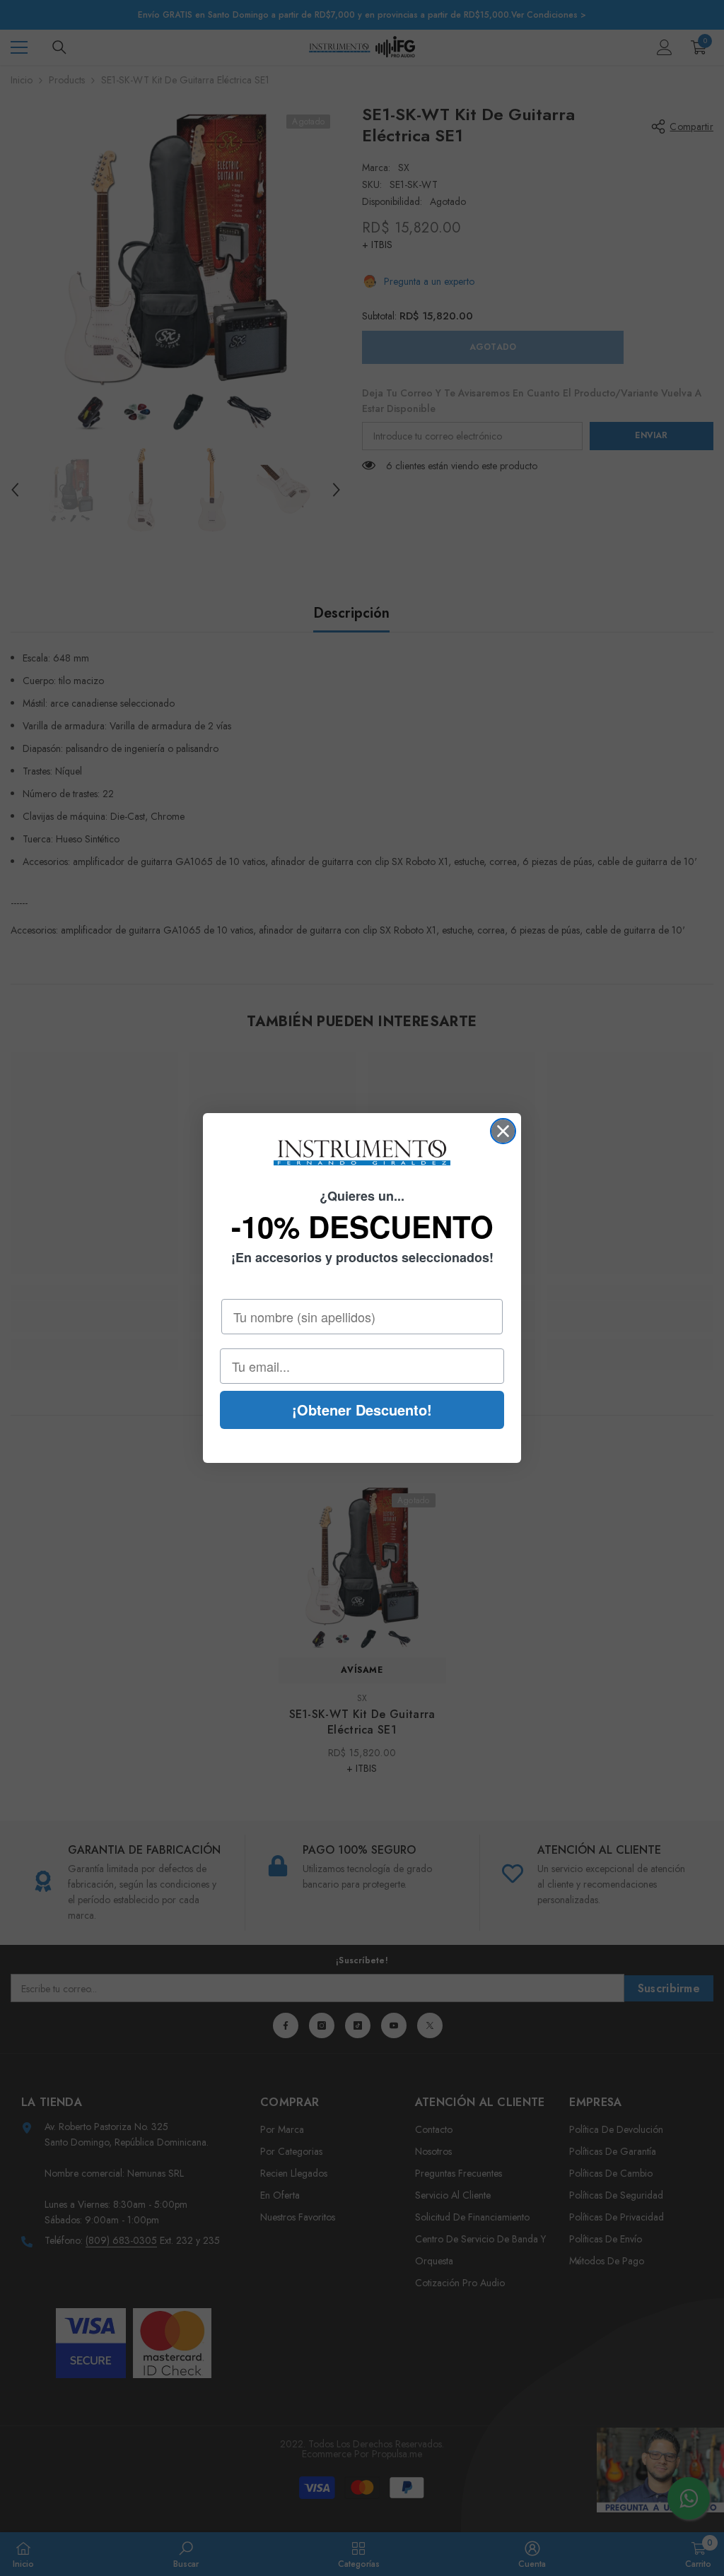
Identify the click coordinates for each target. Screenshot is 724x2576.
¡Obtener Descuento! (362, 1410)
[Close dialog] (503, 1131)
